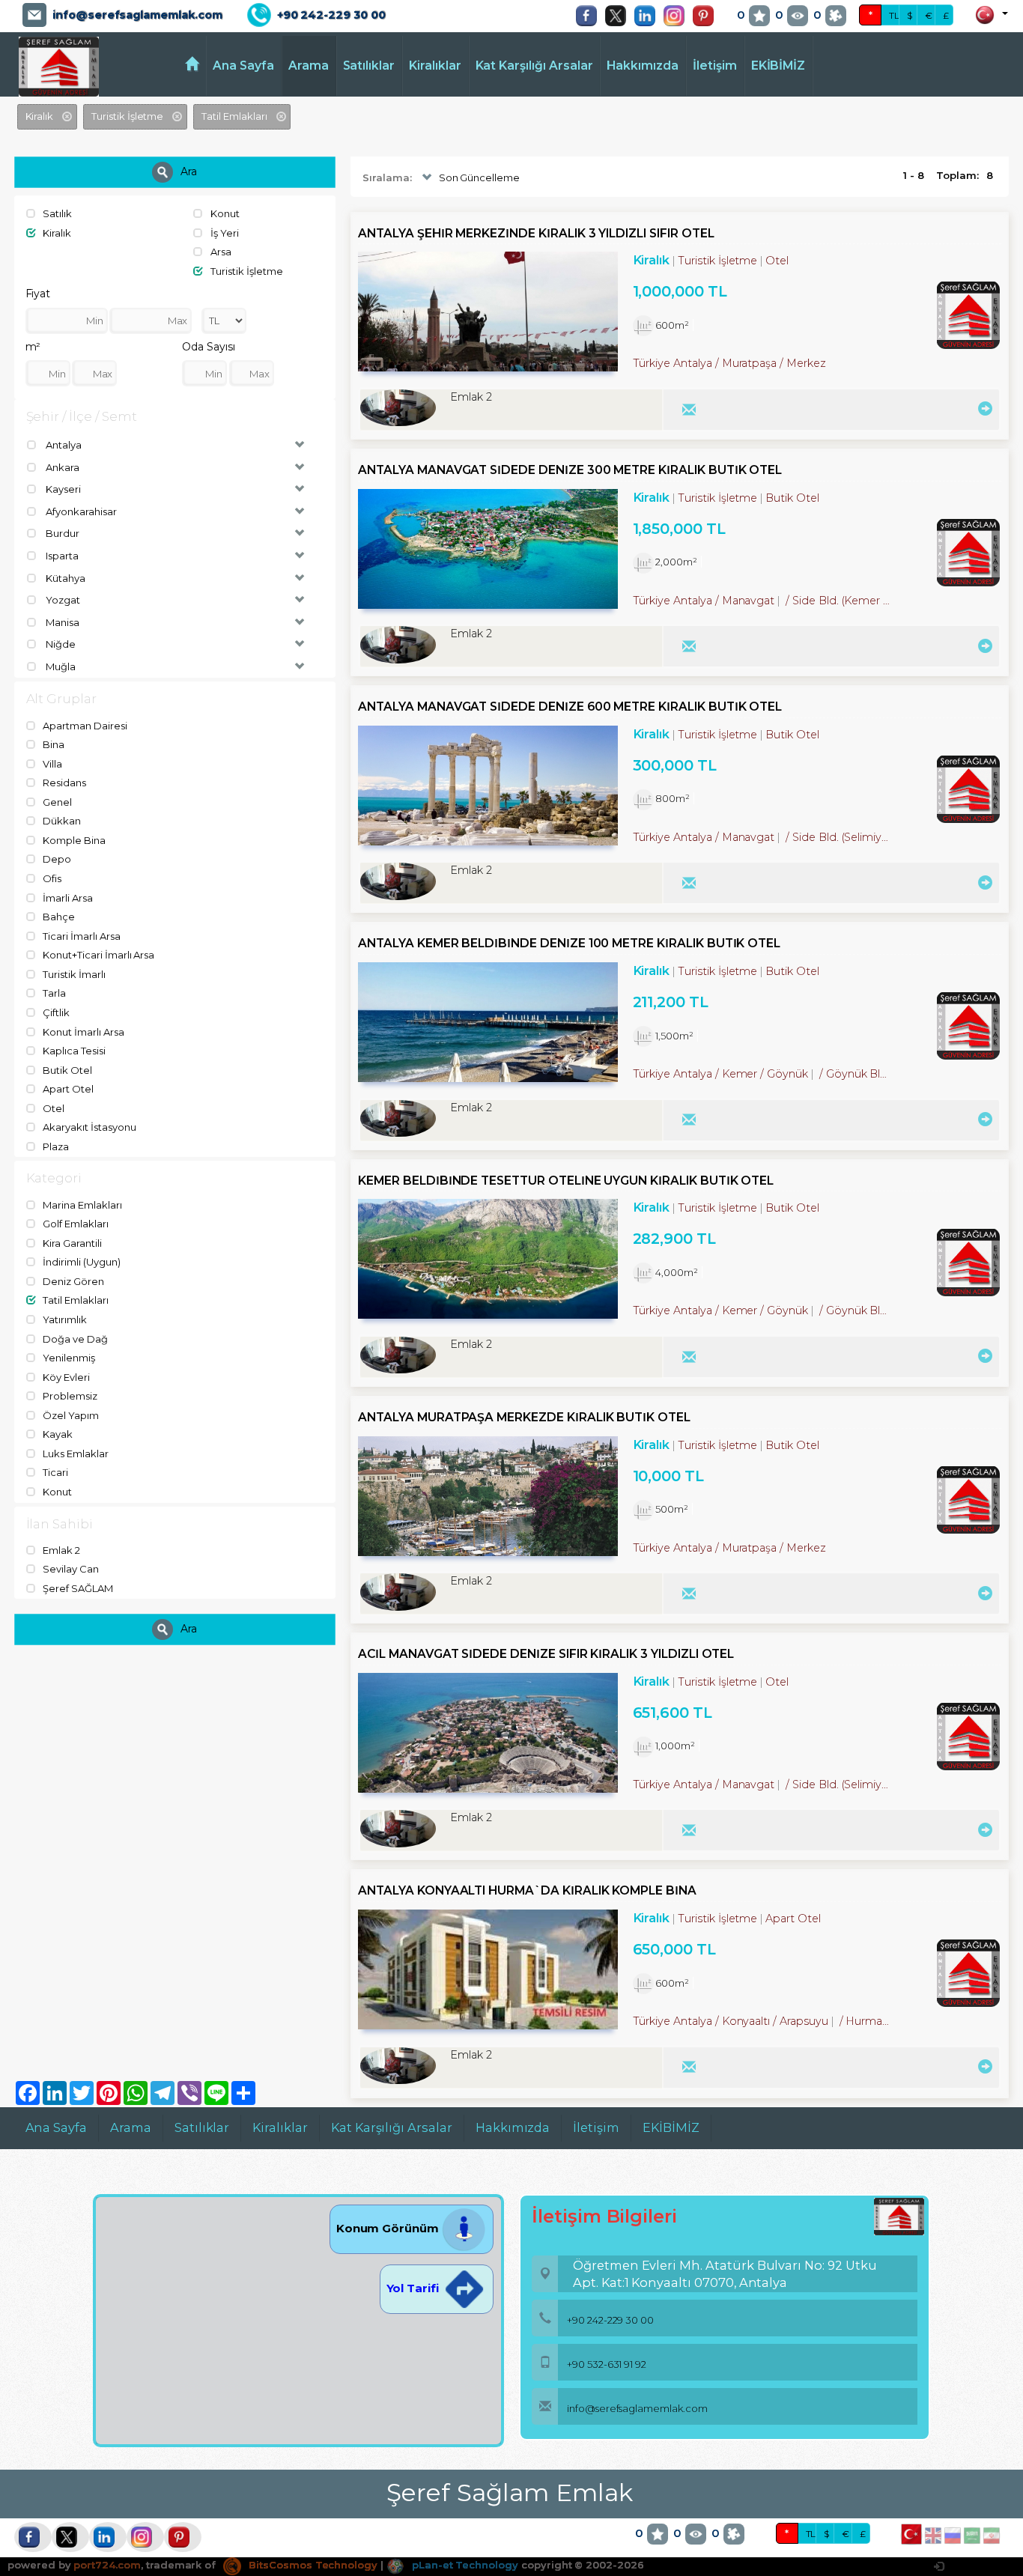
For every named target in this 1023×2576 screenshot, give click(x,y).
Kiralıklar (435, 66)
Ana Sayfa (243, 66)
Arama (309, 66)
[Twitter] (619, 16)
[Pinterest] (707, 16)
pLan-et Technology (464, 2565)
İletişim (715, 66)
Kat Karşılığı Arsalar (534, 66)
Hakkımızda (643, 66)
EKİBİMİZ (778, 66)
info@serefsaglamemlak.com (137, 15)
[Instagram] (678, 16)
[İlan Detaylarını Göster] (983, 408)
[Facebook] (590, 16)
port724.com (107, 2565)
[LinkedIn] (649, 16)
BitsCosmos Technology (312, 2565)
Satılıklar (369, 66)
